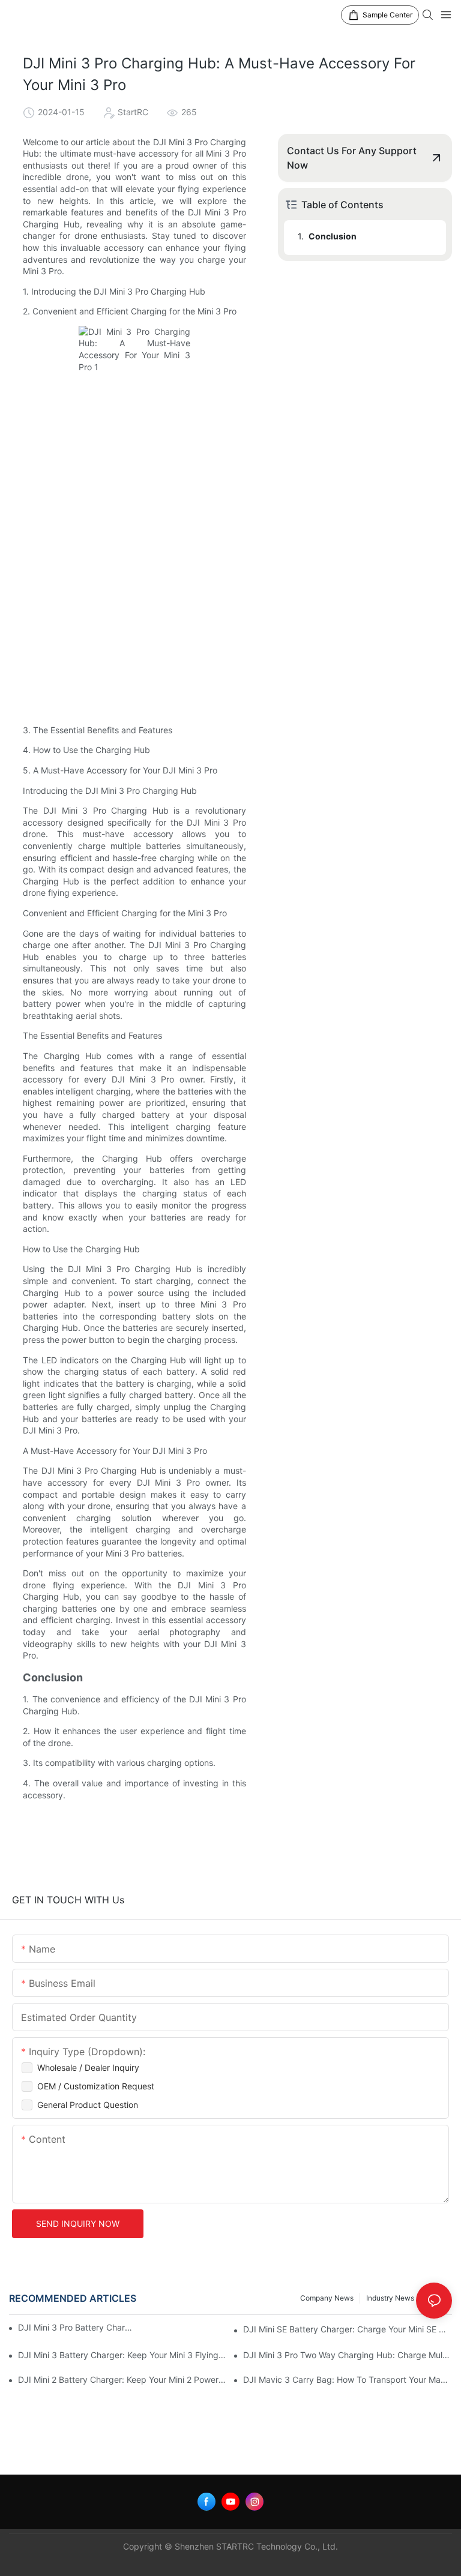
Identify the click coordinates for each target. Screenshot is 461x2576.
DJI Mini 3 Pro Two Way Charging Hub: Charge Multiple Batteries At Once (348, 2355)
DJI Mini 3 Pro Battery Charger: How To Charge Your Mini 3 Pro (77, 2327)
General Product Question (88, 2105)
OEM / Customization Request (96, 2086)
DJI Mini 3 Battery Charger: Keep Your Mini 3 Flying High (122, 2355)
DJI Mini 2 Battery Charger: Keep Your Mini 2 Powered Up (122, 2379)
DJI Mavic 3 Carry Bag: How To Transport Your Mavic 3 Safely (348, 2379)
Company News (327, 2298)
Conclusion (333, 236)
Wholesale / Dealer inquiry (88, 2067)
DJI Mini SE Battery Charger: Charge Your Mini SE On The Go (348, 2329)
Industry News (390, 2298)
